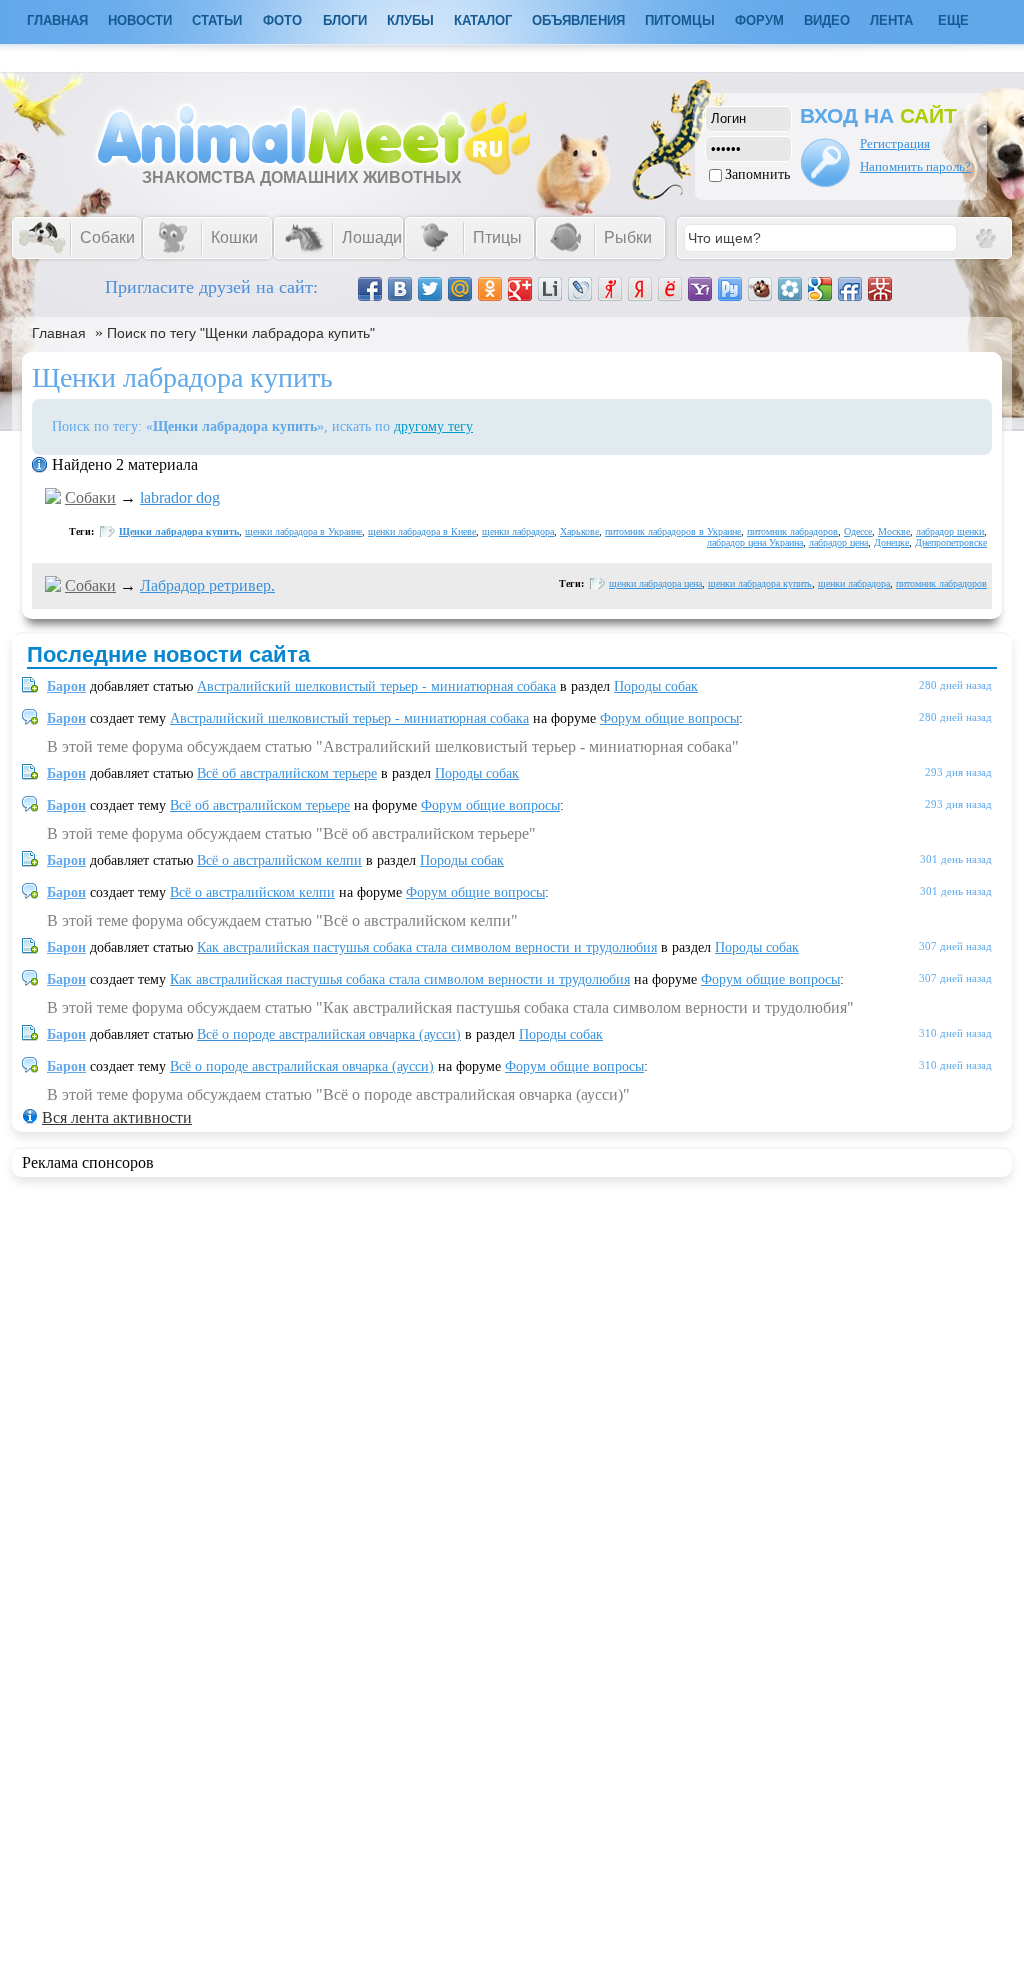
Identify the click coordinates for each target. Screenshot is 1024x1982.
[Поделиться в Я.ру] (610, 289)
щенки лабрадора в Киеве (422, 531)
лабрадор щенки (950, 531)
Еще (953, 20)
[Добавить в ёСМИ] (670, 289)
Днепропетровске (951, 542)
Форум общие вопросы (669, 718)
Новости (140, 20)
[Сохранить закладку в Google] (820, 289)
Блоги (345, 20)
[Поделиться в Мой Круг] (790, 289)
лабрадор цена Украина (755, 542)
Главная (59, 333)
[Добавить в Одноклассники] (490, 289)
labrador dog (180, 497)
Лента (891, 20)
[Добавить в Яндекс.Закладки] (640, 289)
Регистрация (895, 143)
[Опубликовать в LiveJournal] (580, 289)
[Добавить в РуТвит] (730, 289)
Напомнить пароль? (915, 166)
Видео (827, 20)
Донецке (891, 542)
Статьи (217, 20)
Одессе (858, 531)
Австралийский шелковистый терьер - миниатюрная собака (376, 686)
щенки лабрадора (518, 531)
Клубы (410, 20)
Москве (894, 531)
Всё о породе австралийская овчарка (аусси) (329, 1034)
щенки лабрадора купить (760, 583)
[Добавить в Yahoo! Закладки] (700, 289)
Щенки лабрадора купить (179, 531)
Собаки (90, 497)
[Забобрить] (760, 289)
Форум (759, 20)
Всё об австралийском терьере (287, 773)
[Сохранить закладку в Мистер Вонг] (880, 289)
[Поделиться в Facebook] (370, 289)
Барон (66, 686)
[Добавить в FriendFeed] (850, 289)
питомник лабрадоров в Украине (673, 531)
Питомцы (680, 20)
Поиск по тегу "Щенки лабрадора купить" (241, 333)
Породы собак (656, 686)
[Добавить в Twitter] (430, 289)
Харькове (579, 531)
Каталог (483, 20)
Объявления (578, 20)
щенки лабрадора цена (655, 583)
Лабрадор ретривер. (207, 585)
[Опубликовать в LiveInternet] (550, 289)
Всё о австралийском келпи (279, 860)
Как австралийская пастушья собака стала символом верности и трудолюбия (427, 947)
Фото (282, 20)
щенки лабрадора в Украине (303, 531)
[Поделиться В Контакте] (400, 289)
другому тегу (433, 426)
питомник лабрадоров (792, 531)
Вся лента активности (117, 1117)
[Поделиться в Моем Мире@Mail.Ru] (460, 289)
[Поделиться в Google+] (520, 289)
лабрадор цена (838, 542)
